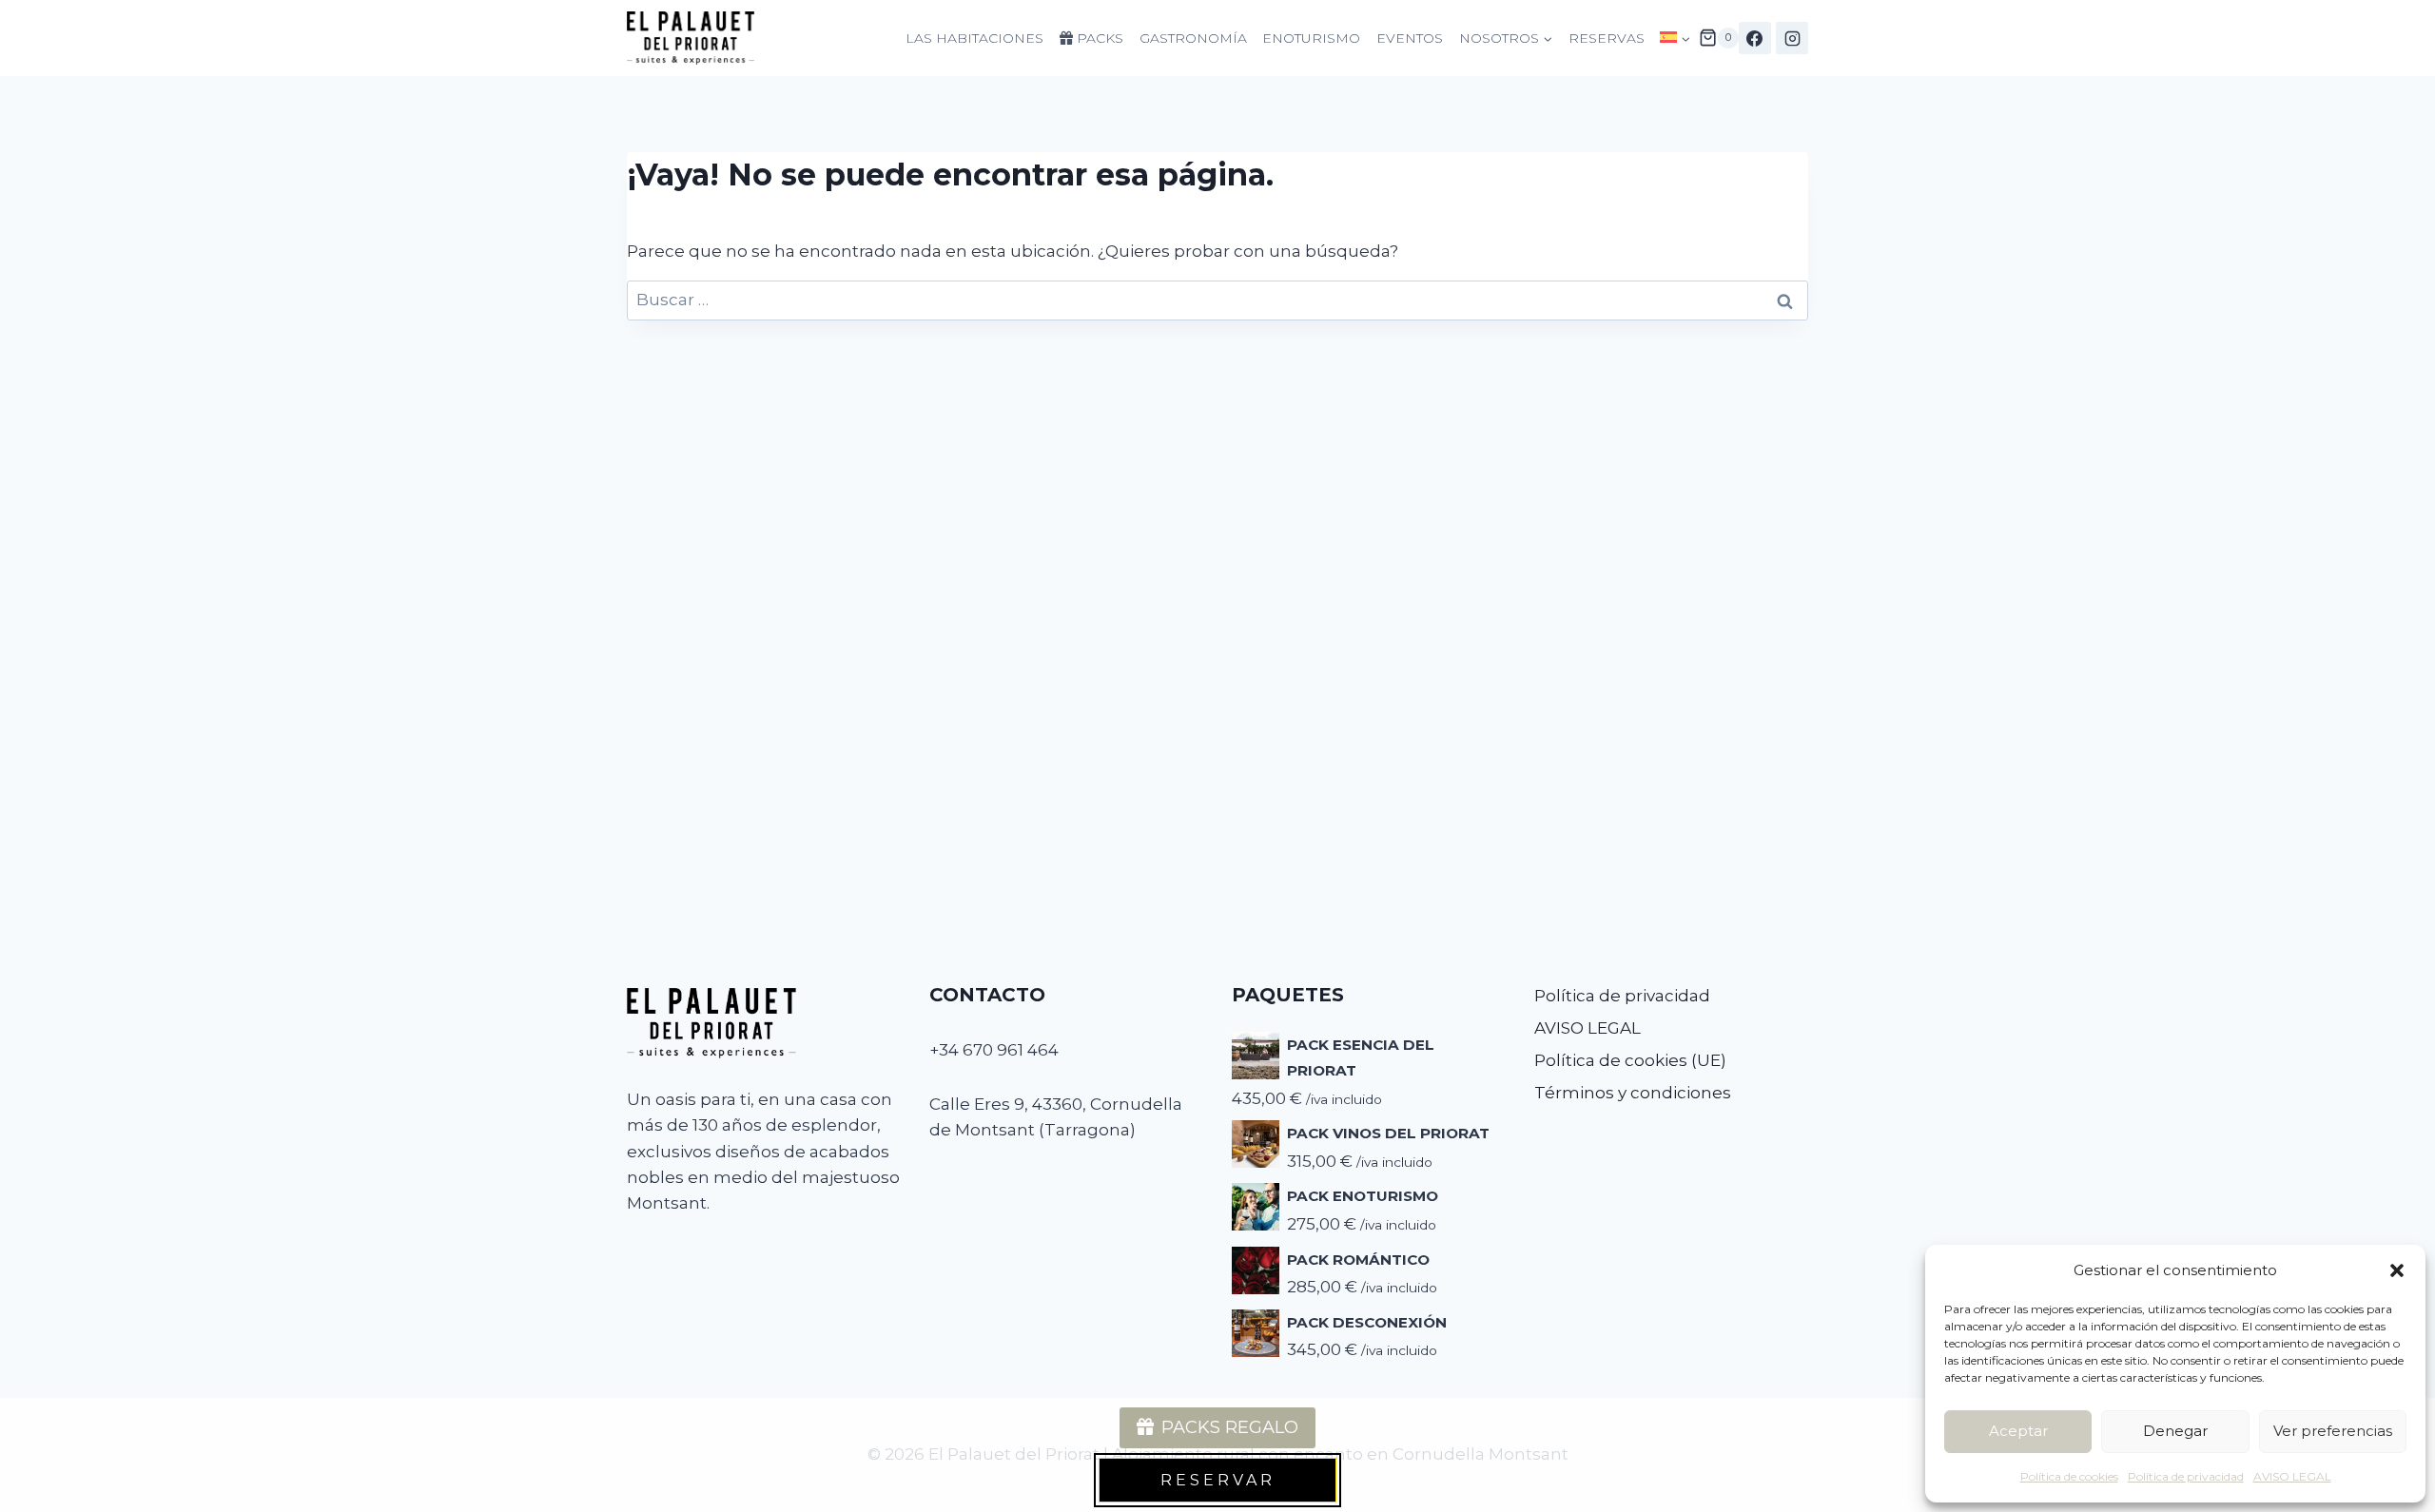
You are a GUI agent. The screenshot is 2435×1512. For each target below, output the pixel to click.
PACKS (1098, 38)
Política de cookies (2069, 1476)
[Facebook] (1755, 38)
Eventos (1410, 38)
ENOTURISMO (1311, 38)
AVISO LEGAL (2292, 1476)
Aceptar (2018, 1431)
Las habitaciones (974, 38)
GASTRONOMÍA (1193, 38)
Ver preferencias (2333, 1431)
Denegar (2175, 1431)
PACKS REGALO (1230, 1427)
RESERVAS (1607, 38)
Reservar (1218, 1480)
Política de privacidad (2186, 1476)
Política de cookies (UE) (1630, 1060)
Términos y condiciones (1633, 1093)
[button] (2397, 1270)
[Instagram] (1792, 38)
